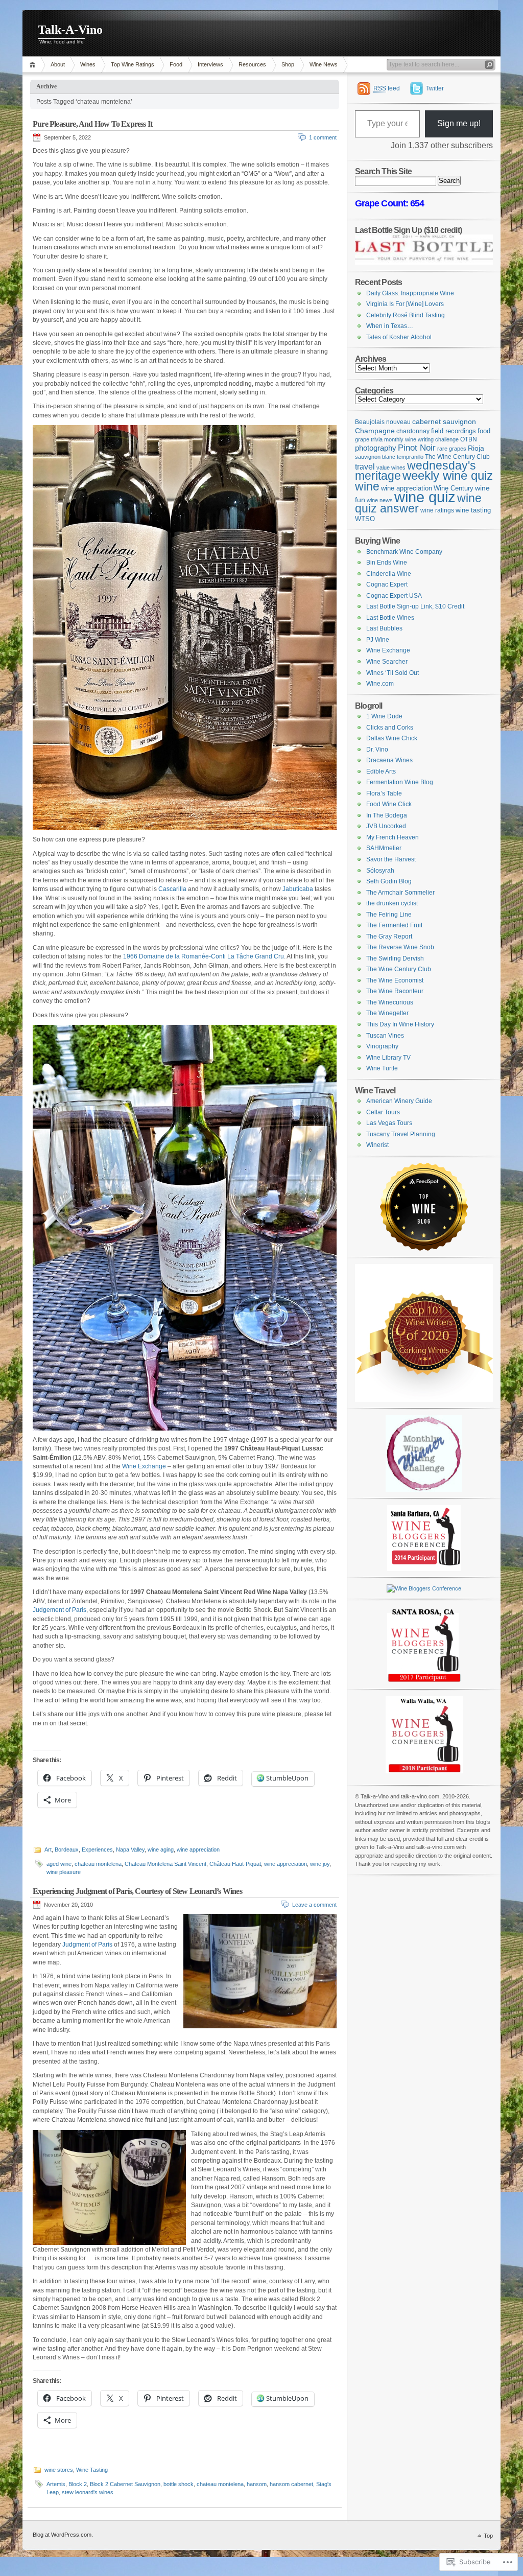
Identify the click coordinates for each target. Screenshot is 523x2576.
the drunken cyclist (392, 903)
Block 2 (78, 2484)
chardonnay (413, 431)
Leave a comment (314, 1905)
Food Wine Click (389, 804)
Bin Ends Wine (387, 563)
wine (367, 486)
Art (48, 1849)
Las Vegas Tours (389, 1123)
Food (176, 64)
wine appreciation (198, 1849)
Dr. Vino (377, 750)
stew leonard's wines (88, 2492)
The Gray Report (389, 936)
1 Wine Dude (384, 716)
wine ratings (437, 510)
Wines (88, 64)
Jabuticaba (298, 889)
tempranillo (410, 457)
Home (34, 65)
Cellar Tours (383, 1112)
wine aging (161, 1849)
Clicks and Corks (390, 728)
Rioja (476, 448)
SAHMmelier (384, 848)
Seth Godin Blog (389, 881)
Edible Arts (381, 771)
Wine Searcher (387, 662)
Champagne (375, 431)
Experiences (97, 1849)
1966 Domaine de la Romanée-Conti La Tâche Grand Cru (204, 956)
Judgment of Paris (87, 1945)
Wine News (324, 64)
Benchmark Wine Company (404, 552)
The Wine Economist (395, 980)
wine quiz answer (418, 504)
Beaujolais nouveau (383, 422)
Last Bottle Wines (390, 618)
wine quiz (425, 497)
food (484, 431)
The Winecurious (390, 1002)
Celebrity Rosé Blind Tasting (406, 315)
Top (488, 2536)
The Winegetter (387, 1013)
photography (376, 448)
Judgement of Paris (60, 1610)
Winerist (377, 1145)
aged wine (59, 1864)
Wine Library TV (388, 1058)
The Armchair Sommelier (400, 893)
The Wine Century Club (457, 456)
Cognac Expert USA (394, 596)
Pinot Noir (417, 448)
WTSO (365, 519)
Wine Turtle (382, 1068)
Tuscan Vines (385, 1036)
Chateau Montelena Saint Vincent (165, 1864)
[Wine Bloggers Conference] (424, 1569)
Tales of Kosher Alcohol (399, 337)
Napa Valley (130, 1849)
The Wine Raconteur (395, 991)
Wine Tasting (92, 2470)
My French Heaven (393, 837)
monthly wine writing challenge (421, 439)
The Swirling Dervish (395, 958)
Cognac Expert (387, 584)
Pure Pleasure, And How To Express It (92, 124)
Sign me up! (459, 123)
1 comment (323, 137)
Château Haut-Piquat (235, 1864)
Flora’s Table (384, 793)
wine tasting (473, 510)
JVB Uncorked (386, 826)
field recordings (454, 431)
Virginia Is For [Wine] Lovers (405, 304)
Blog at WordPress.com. (63, 2535)
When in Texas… (390, 326)
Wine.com (380, 684)
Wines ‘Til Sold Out (393, 673)
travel (365, 467)
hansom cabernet (291, 2484)
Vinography (382, 1046)
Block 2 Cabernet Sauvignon (125, 2484)
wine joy (320, 1864)
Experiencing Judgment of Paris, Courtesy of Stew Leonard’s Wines (137, 1891)
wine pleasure (64, 1872)
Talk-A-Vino (70, 30)
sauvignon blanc (375, 457)
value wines (391, 467)
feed (387, 88)
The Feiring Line (389, 915)
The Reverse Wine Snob (400, 947)
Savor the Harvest (391, 859)
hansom (257, 2484)
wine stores (59, 2470)
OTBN (469, 439)
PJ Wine (378, 640)
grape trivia (369, 439)
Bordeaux (67, 1849)
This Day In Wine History (400, 1024)
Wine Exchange (144, 1466)
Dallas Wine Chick (392, 738)
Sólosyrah (380, 871)
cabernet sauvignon (444, 421)
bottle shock (179, 2484)
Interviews (210, 64)
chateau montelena (98, 1864)
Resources (252, 64)
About (58, 64)
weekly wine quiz (448, 475)
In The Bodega (387, 815)
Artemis (56, 2484)
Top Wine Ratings (133, 64)
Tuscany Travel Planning (401, 1134)
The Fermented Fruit (394, 925)
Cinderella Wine (389, 574)
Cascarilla (172, 889)
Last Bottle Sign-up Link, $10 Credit (415, 606)
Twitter (435, 88)
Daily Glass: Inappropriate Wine (410, 293)
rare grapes (452, 449)
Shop (288, 64)
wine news (380, 500)
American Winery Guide (399, 1101)
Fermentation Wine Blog (400, 782)
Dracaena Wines (389, 760)
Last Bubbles (384, 628)
